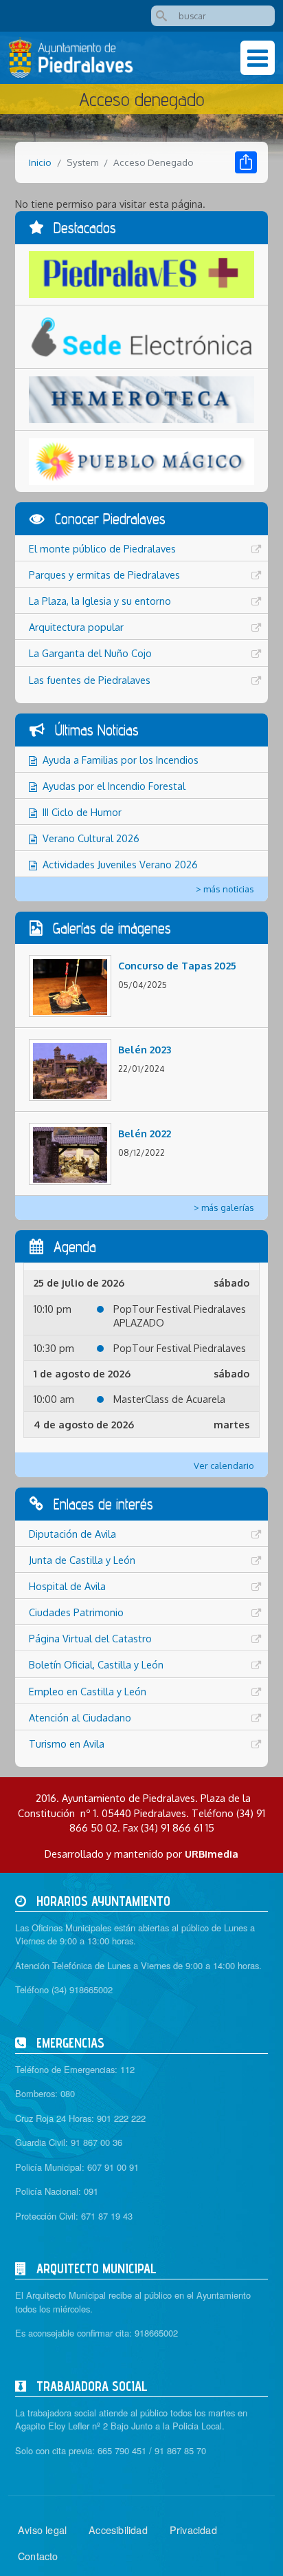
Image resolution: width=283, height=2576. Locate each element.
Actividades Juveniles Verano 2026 (120, 864)
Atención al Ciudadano (80, 1717)
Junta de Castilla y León (82, 1560)
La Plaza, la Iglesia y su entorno (100, 601)
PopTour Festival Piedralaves (180, 1348)
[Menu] (258, 58)
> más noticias (225, 889)
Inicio (40, 162)
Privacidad (193, 2530)
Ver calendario (224, 1466)
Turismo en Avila (67, 1743)
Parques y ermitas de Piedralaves (104, 575)
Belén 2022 (145, 1133)
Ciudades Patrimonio (76, 1612)
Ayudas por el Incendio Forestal (114, 786)
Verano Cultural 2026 (91, 838)
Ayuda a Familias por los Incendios (121, 760)
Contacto (38, 2556)
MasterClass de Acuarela (169, 1399)
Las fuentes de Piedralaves (90, 680)
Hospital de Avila (67, 1586)
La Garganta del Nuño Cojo (90, 653)
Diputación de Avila (72, 1534)
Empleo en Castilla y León (88, 1691)
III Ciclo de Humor (82, 812)
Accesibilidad (118, 2530)
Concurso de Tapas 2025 (177, 965)
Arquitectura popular (76, 627)
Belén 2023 (145, 1049)
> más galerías (224, 1207)
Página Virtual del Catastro (90, 1638)
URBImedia (212, 1854)
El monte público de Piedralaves (102, 548)
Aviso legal (42, 2530)
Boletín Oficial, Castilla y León (96, 1664)
